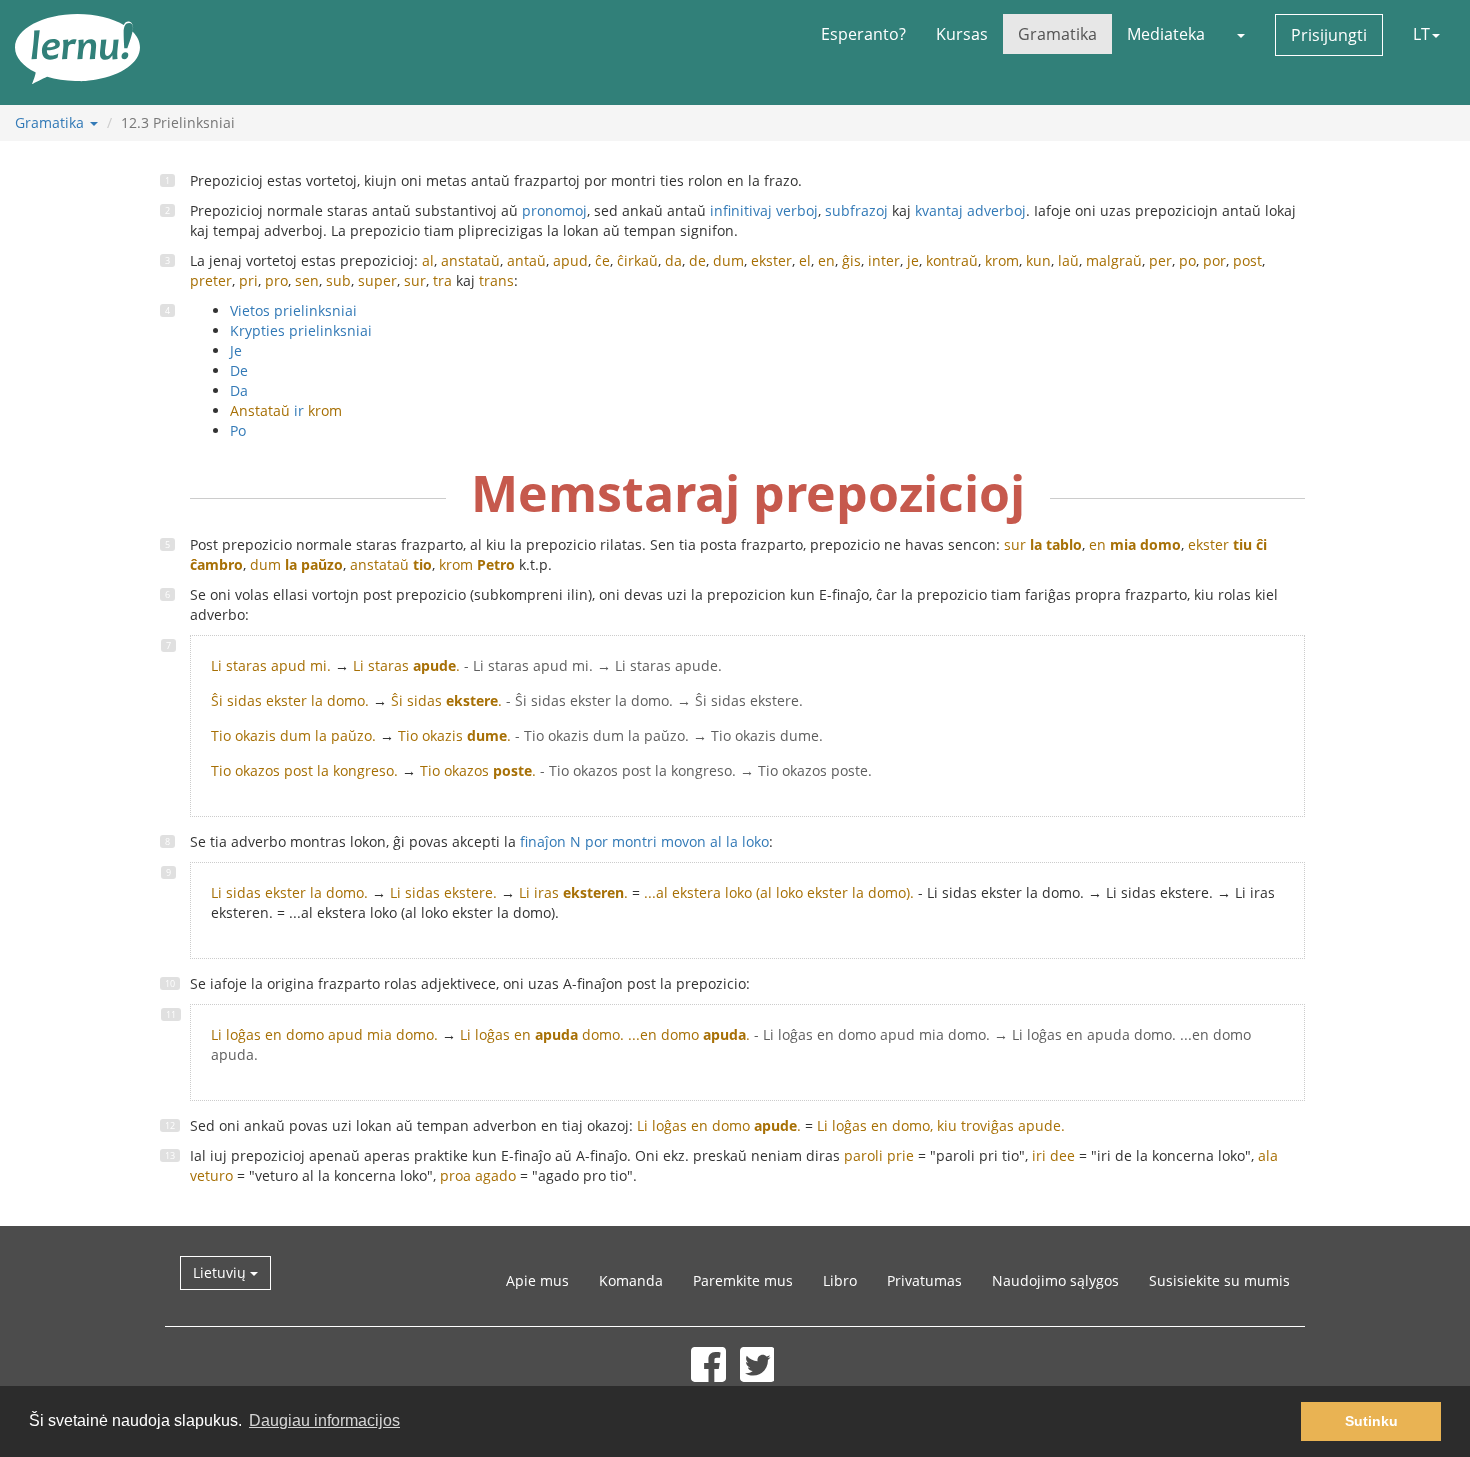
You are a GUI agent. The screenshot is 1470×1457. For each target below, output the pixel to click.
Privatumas (924, 1280)
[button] (1240, 34)
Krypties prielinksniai (301, 330)
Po (238, 430)
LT (1421, 34)
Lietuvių (221, 1272)
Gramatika (1057, 34)
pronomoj (554, 210)
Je (236, 350)
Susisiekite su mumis (1219, 1280)
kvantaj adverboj (970, 210)
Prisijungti (1329, 35)
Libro (840, 1280)
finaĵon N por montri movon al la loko (644, 841)
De (239, 370)
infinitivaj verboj (764, 210)
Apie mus (537, 1280)
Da (239, 390)
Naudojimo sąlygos (1055, 1280)
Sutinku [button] (1371, 1421)
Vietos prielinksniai (293, 310)
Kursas (962, 34)
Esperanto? (863, 34)
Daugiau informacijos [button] (324, 1420)
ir (286, 410)
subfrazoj (856, 210)
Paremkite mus (743, 1280)
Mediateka (1166, 34)
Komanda (631, 1280)
